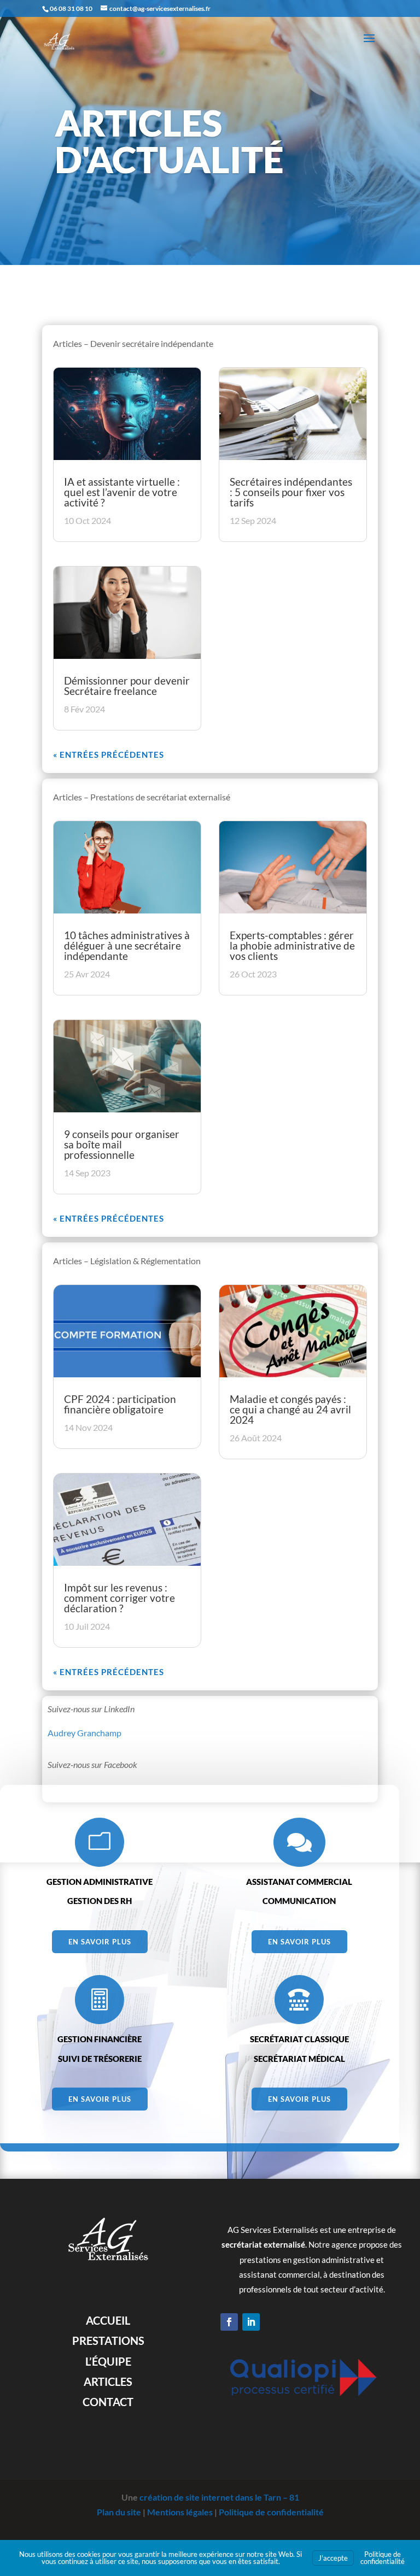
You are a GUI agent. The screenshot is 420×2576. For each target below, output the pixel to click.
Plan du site (119, 2512)
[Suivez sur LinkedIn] (251, 2322)
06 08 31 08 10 (71, 8)
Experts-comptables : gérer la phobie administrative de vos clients (292, 945)
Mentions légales (180, 2512)
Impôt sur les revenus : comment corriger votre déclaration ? (119, 1598)
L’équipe (108, 2361)
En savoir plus (100, 1942)
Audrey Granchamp (84, 1733)
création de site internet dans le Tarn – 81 (219, 2497)
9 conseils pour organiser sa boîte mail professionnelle (122, 1144)
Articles (108, 2382)
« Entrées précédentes (109, 754)
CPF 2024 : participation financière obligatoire (120, 1404)
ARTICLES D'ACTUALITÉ (169, 141)
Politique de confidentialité (271, 2512)
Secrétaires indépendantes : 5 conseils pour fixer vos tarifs (291, 492)
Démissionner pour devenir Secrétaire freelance (127, 686)
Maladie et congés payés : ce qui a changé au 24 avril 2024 (290, 1409)
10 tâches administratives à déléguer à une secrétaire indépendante (127, 945)
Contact (108, 2402)
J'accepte (333, 2558)
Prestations (108, 2341)
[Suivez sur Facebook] (229, 2322)
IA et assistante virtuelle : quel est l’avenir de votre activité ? (122, 492)
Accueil (108, 2320)
